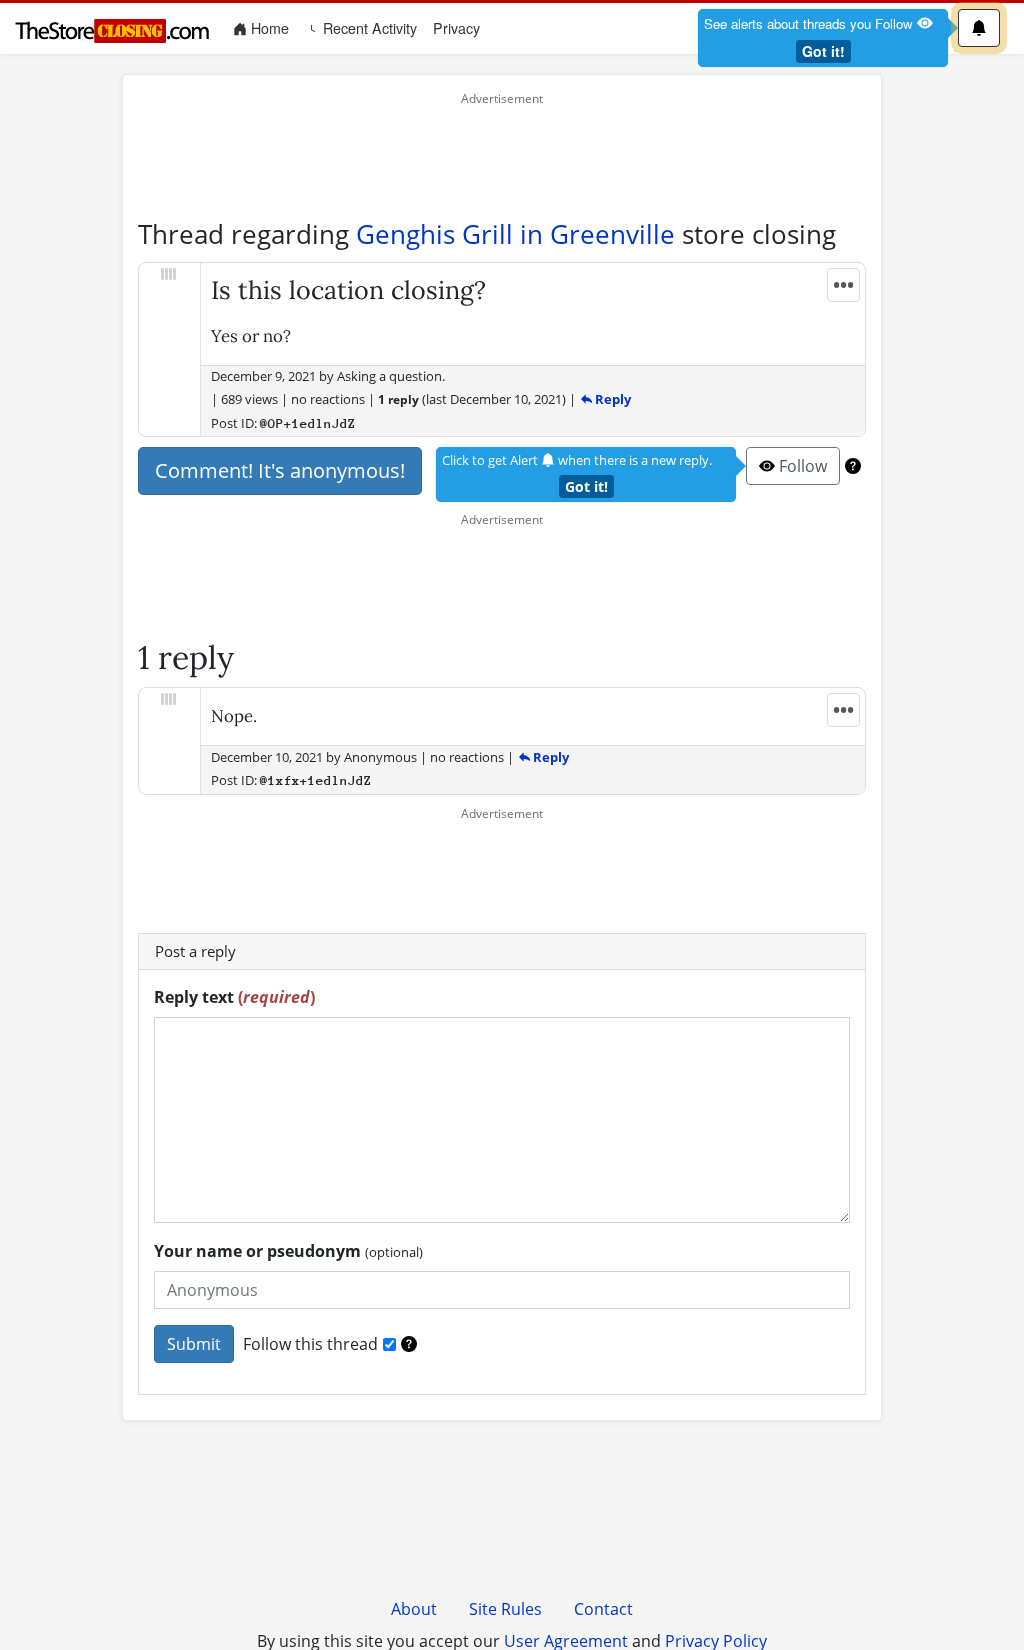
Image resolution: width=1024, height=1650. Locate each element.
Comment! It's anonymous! (280, 470)
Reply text (234, 997)
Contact (603, 1609)
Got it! (823, 51)
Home (272, 27)
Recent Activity (368, 28)
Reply (611, 399)
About (414, 1609)
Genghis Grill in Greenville (515, 234)
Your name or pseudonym (288, 1251)
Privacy (456, 28)
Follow (801, 466)
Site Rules (505, 1609)
